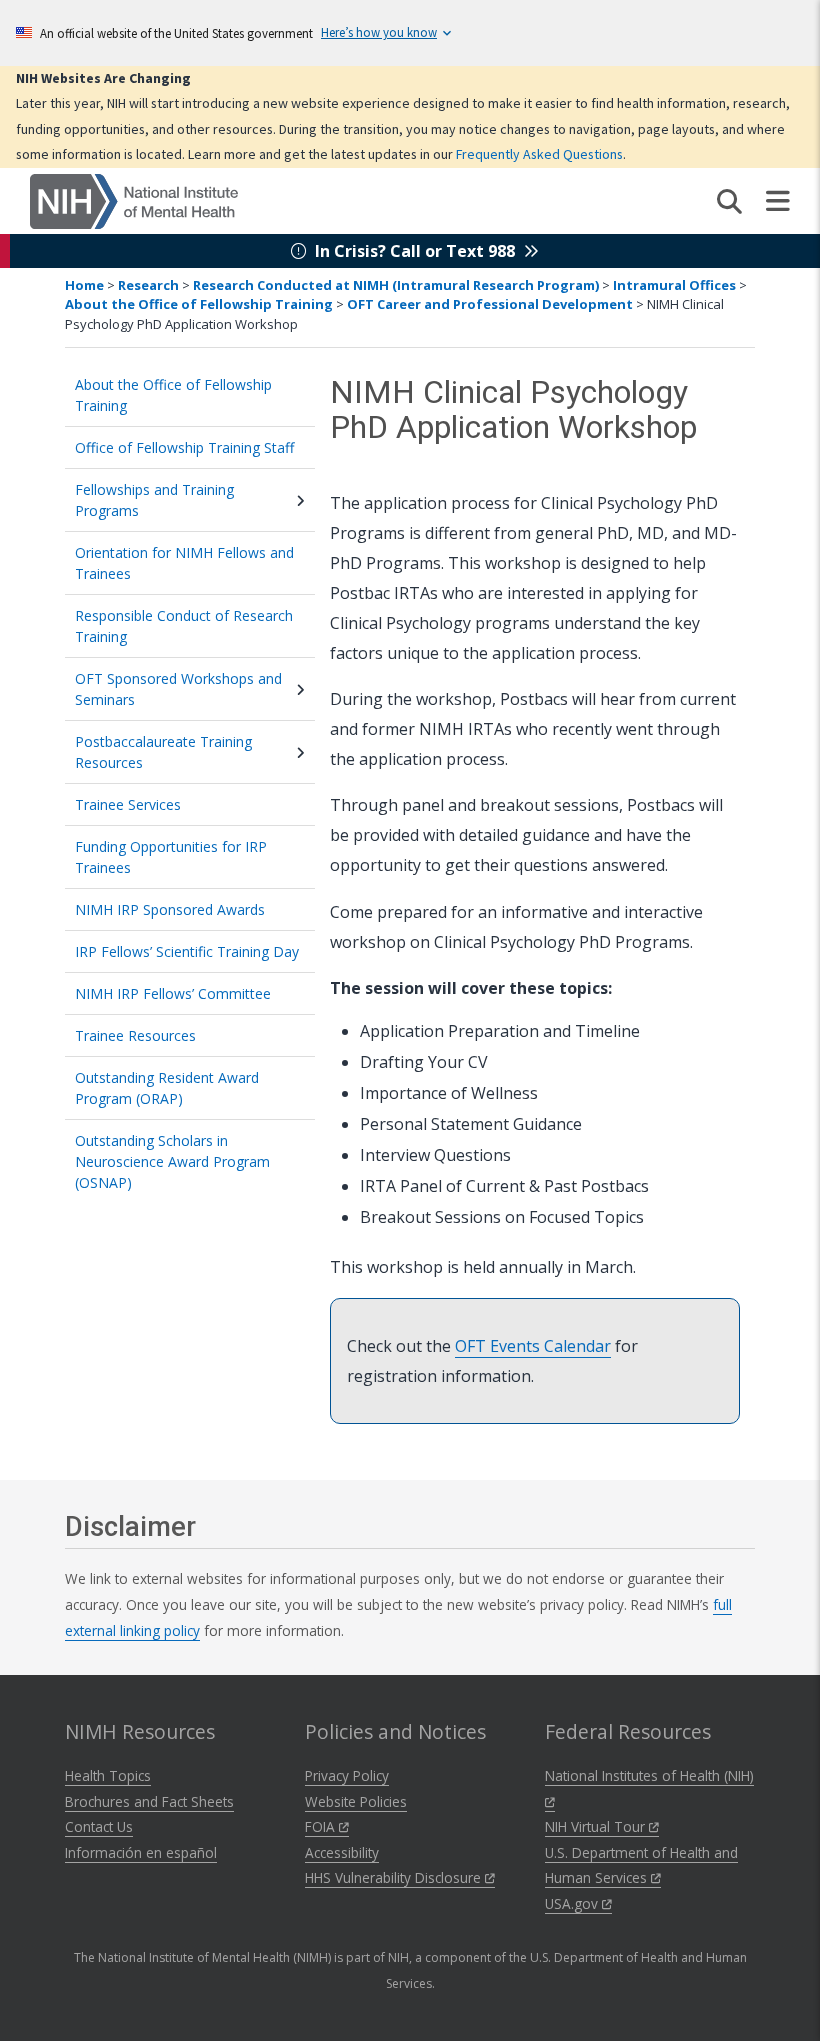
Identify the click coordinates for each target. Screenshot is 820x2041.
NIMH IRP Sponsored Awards (170, 909)
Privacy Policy (347, 1775)
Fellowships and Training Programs (154, 500)
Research (148, 285)
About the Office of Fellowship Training (200, 304)
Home (84, 285)
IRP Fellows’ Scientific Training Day (187, 951)
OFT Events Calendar (533, 1346)
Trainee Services (128, 804)
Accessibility (342, 1852)
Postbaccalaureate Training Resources (163, 752)
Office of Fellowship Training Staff (184, 447)
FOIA (322, 1826)
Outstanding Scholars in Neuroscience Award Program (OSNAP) (172, 1161)
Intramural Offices (674, 285)
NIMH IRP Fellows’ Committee (173, 993)
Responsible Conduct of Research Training (184, 626)
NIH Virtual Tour (597, 1826)
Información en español (141, 1852)
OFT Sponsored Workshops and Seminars (178, 689)
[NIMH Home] (134, 200)
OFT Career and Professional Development (490, 304)
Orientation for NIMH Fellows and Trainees (184, 563)
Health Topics (108, 1775)
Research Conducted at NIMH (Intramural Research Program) (396, 285)
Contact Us (99, 1826)
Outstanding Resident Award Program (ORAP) (167, 1088)
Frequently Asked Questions (539, 154)
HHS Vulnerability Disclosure (395, 1877)
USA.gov (573, 1903)
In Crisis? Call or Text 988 (415, 251)
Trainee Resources (135, 1035)
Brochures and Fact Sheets (149, 1801)
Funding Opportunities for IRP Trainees (171, 857)
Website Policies (356, 1801)
